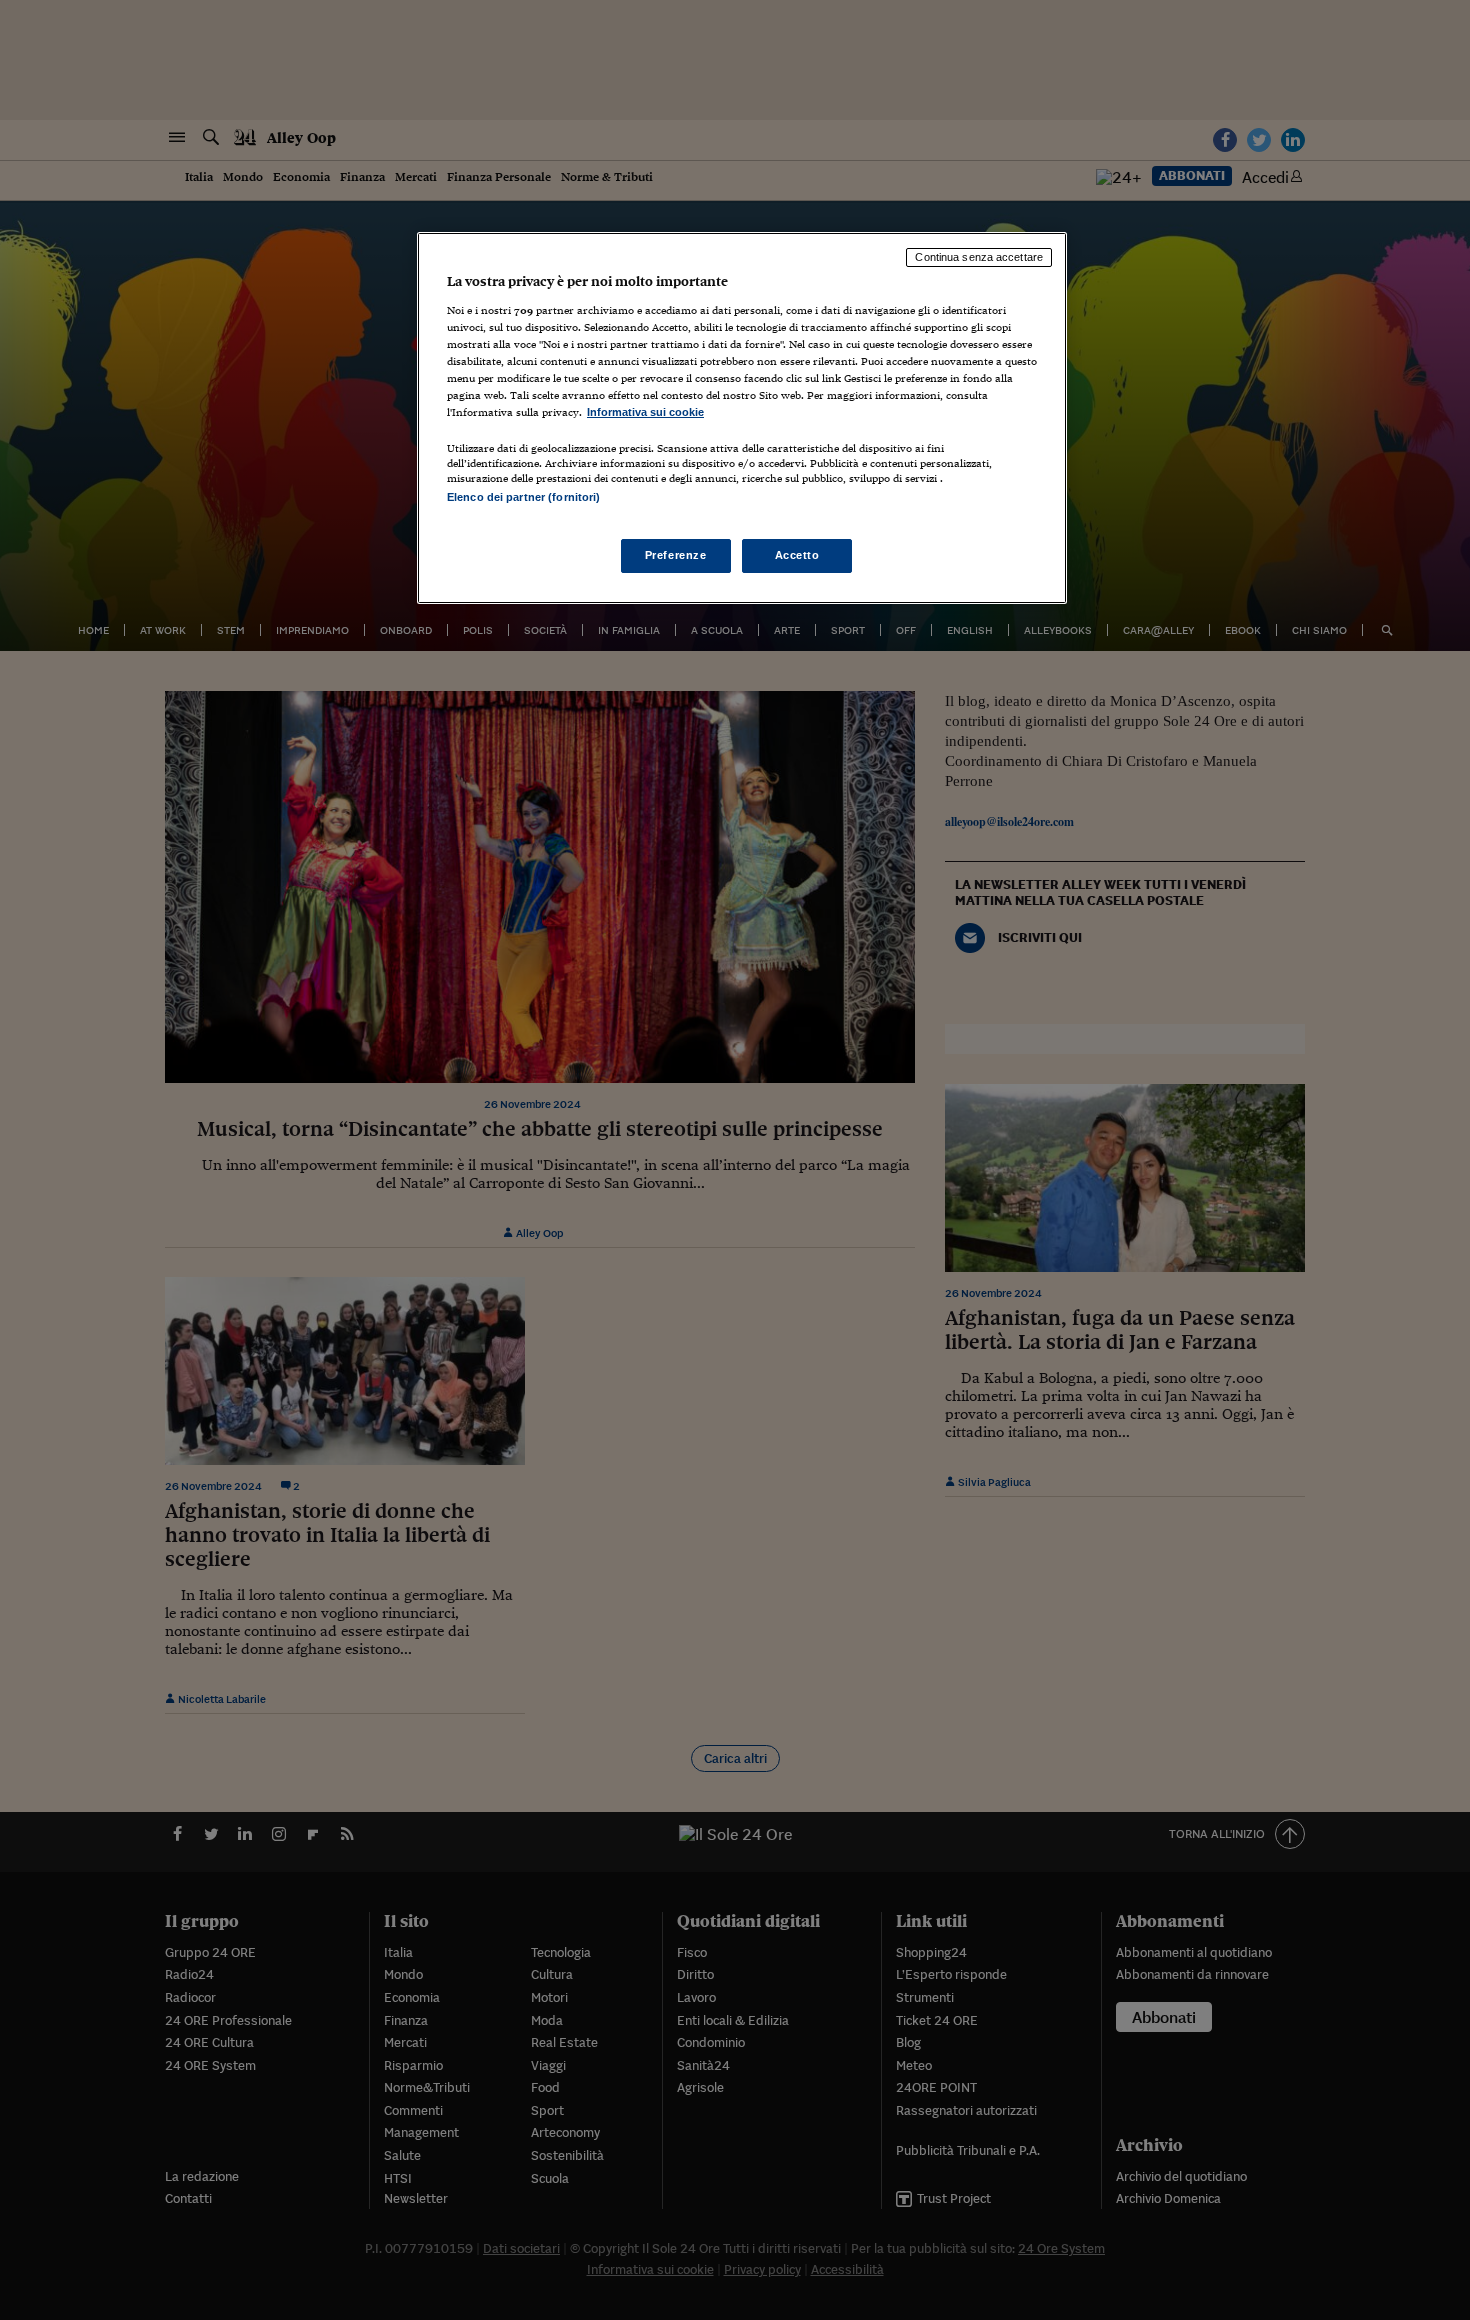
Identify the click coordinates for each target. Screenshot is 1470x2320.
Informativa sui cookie (645, 412)
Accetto (797, 555)
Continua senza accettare (979, 257)
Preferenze (676, 555)
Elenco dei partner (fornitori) (523, 497)
